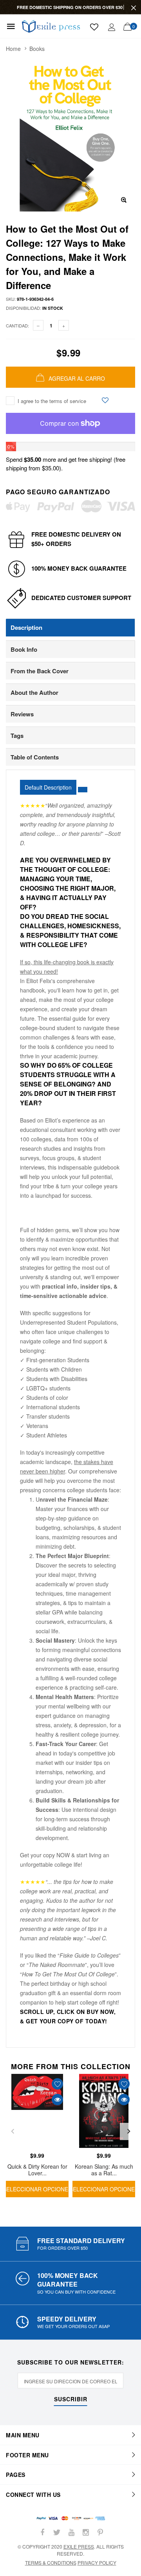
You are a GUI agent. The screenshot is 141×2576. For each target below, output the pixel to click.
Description (26, 627)
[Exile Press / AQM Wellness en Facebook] (42, 2532)
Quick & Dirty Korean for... (78, 2549)
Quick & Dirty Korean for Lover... (37, 2169)
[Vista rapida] (57, 2100)
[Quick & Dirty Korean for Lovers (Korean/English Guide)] (37, 2111)
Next (128, 2131)
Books (37, 49)
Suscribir (71, 2400)
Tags (17, 736)
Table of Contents (35, 757)
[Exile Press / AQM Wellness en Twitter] (57, 2532)
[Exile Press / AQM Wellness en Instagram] (86, 2532)
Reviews (22, 714)
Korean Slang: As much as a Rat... (104, 2169)
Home (13, 49)
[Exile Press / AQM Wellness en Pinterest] (100, 2532)
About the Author (34, 692)
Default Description (48, 787)
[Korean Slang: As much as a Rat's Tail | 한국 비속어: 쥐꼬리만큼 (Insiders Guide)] (104, 2111)
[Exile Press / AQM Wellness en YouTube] (71, 2532)
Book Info (24, 649)
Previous (13, 2131)
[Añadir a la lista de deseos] (105, 400)
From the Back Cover (40, 671)
